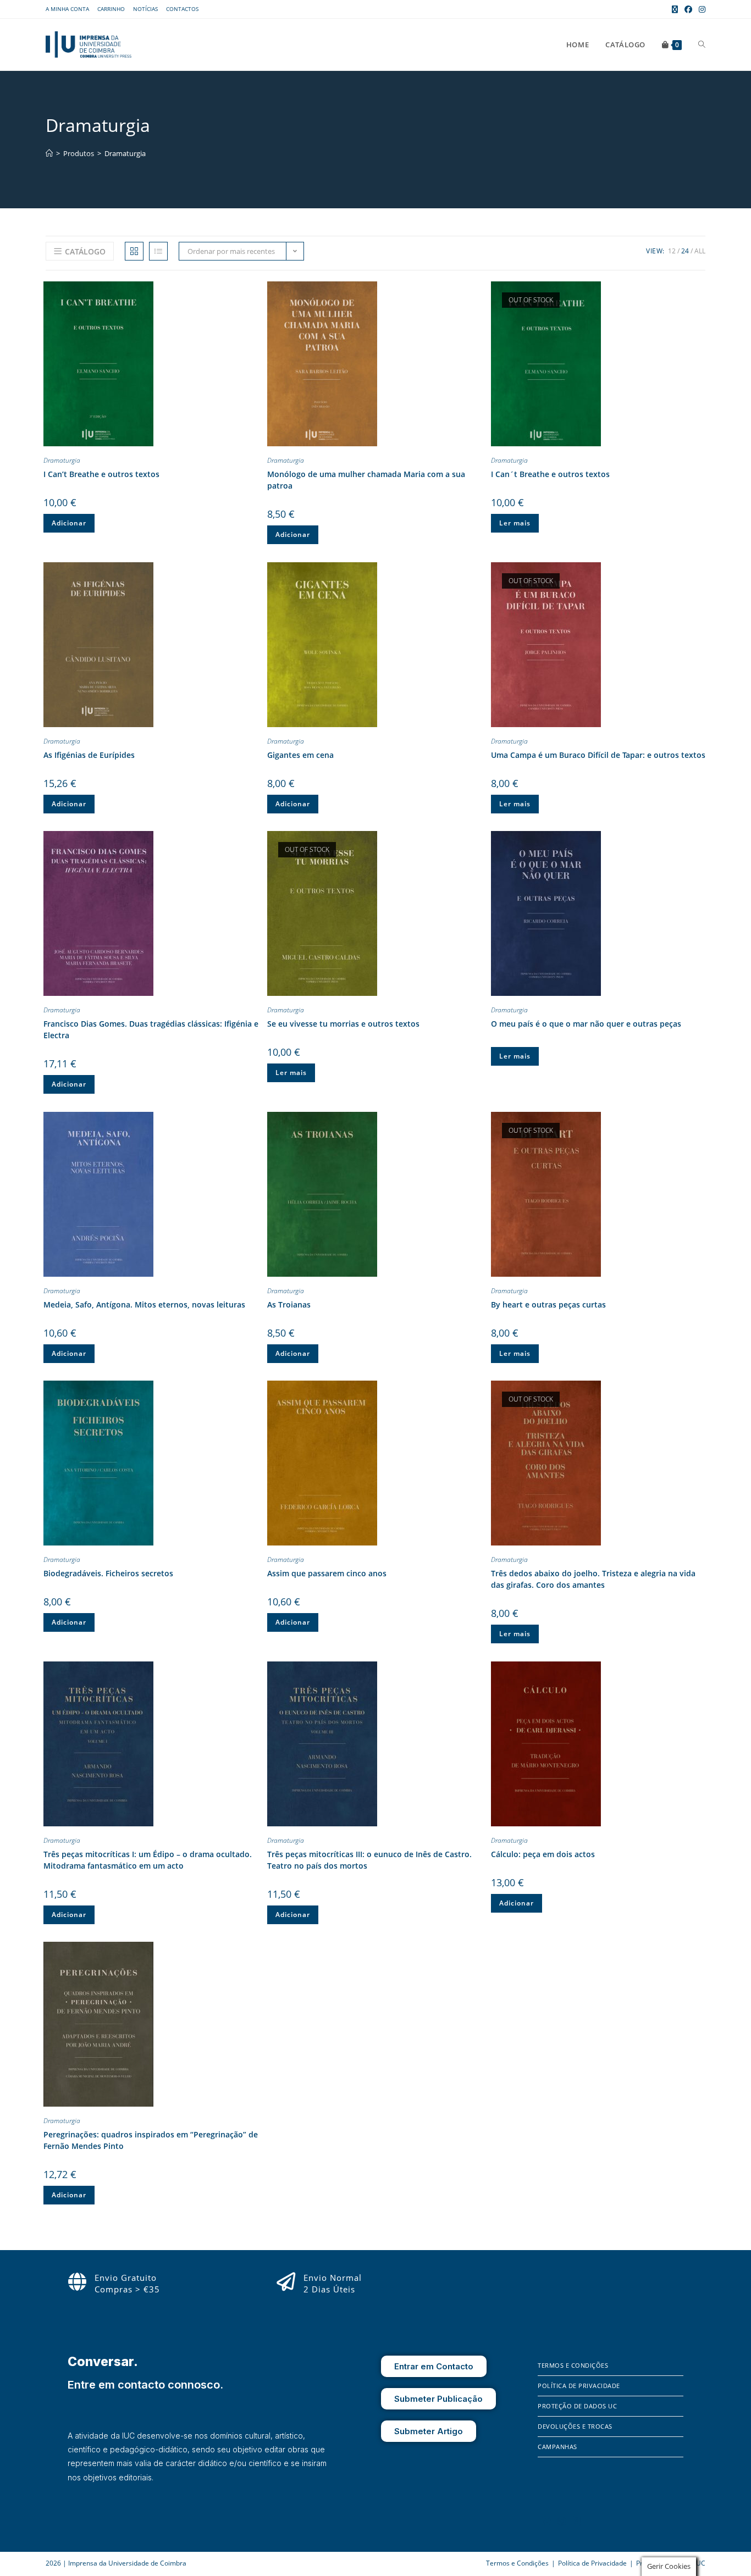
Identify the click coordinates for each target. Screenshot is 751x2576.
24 (685, 251)
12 (672, 251)
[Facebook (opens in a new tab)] (688, 9)
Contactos (182, 9)
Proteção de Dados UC (577, 2406)
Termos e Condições (573, 2365)
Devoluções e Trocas (575, 2426)
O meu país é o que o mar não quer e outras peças (586, 1024)
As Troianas (289, 1304)
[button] (250, 292)
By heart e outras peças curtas (548, 1304)
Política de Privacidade (579, 2386)
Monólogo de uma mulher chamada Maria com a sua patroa (366, 480)
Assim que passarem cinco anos (327, 1573)
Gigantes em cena (300, 755)
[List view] (158, 251)
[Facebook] (546, 2521)
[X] (577, 2521)
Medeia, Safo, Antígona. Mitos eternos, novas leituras (144, 1304)
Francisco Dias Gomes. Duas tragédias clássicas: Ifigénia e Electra (151, 1029)
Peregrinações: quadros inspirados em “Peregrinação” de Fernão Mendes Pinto (151, 2140)
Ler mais (515, 523)
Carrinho (111, 9)
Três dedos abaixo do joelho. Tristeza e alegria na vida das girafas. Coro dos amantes (593, 1579)
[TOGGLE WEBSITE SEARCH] (702, 45)
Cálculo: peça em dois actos (543, 1854)
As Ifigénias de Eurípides (89, 755)
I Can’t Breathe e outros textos (101, 474)
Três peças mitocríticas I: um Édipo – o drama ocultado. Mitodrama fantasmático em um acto (148, 1860)
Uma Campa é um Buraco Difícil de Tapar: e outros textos (598, 755)
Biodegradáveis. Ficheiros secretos (108, 1573)
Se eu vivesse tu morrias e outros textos (343, 1024)
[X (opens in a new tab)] (675, 9)
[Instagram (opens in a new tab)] (700, 9)
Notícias (145, 9)
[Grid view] (134, 251)
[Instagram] (562, 2521)
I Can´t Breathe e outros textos (550, 474)
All (700, 251)
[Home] (49, 153)
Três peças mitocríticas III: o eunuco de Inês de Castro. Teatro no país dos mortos (369, 1860)
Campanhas (557, 2447)
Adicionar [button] (69, 523)
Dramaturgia (125, 153)
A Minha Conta (67, 9)
